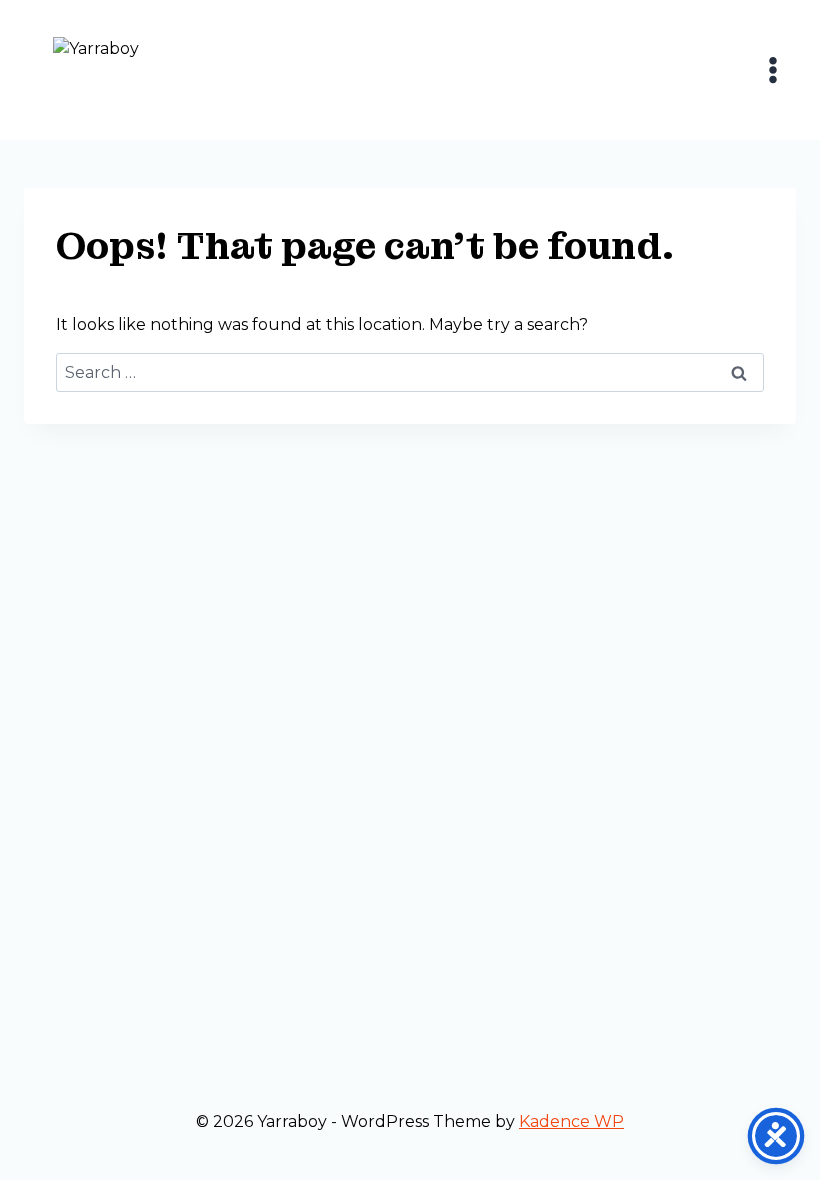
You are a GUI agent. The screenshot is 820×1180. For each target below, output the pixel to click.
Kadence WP (571, 1121)
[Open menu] (772, 69)
